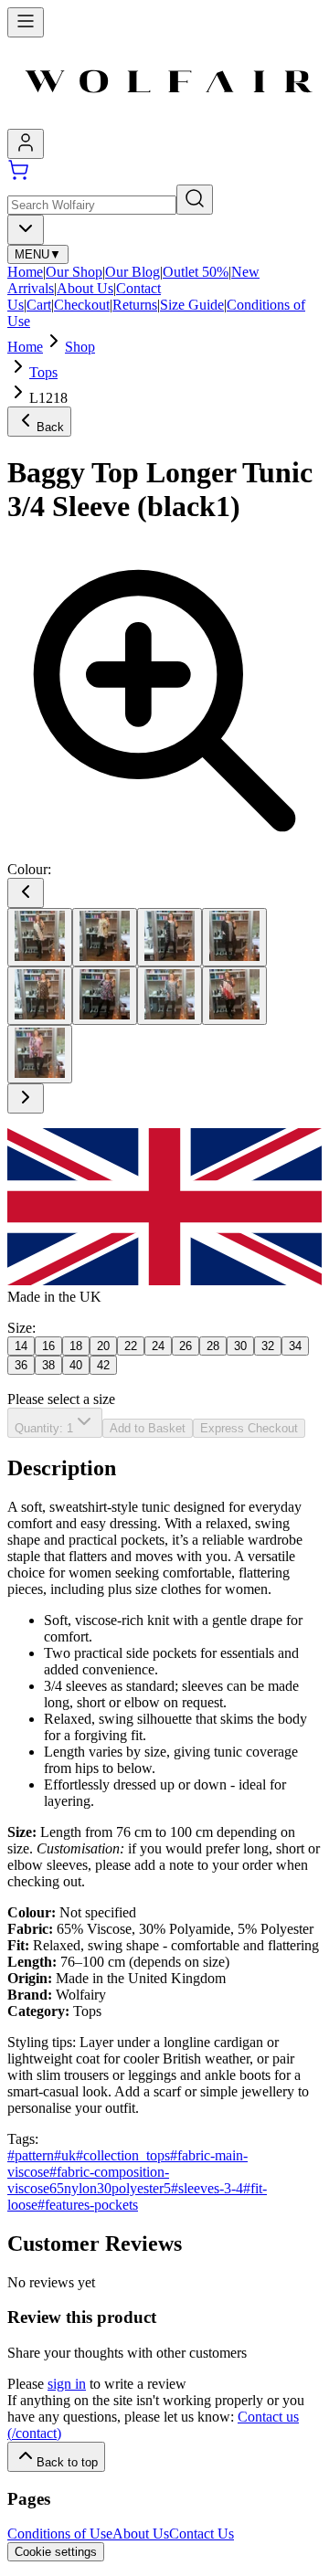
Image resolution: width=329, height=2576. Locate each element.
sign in (67, 2384)
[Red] (234, 996)
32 (268, 1346)
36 (21, 1365)
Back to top (67, 2462)
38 (48, 1365)
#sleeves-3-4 (207, 2188)
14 (21, 1346)
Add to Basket (148, 1428)
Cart (39, 305)
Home (25, 272)
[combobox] (26, 230)
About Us (85, 288)
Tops (43, 372)
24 (158, 1346)
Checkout (82, 305)
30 (240, 1346)
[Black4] (234, 937)
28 (213, 1346)
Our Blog (133, 272)
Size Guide (192, 305)
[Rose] (40, 1054)
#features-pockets (88, 2205)
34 (295, 1346)
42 (103, 1365)
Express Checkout (249, 1428)
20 (103, 1346)
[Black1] (170, 937)
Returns (135, 305)
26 (186, 1346)
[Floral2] (105, 996)
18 (76, 1346)
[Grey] (170, 996)
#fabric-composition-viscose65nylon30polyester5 (89, 2180)
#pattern (31, 2155)
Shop (80, 347)
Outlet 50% (196, 272)
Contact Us (202, 2534)
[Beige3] (105, 937)
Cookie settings (56, 2552)
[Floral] (40, 996)
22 (131, 1346)
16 (48, 1346)
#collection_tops (123, 2155)
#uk (65, 2155)
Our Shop (74, 272)
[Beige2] (40, 937)
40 (76, 1365)
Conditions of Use (60, 2534)
